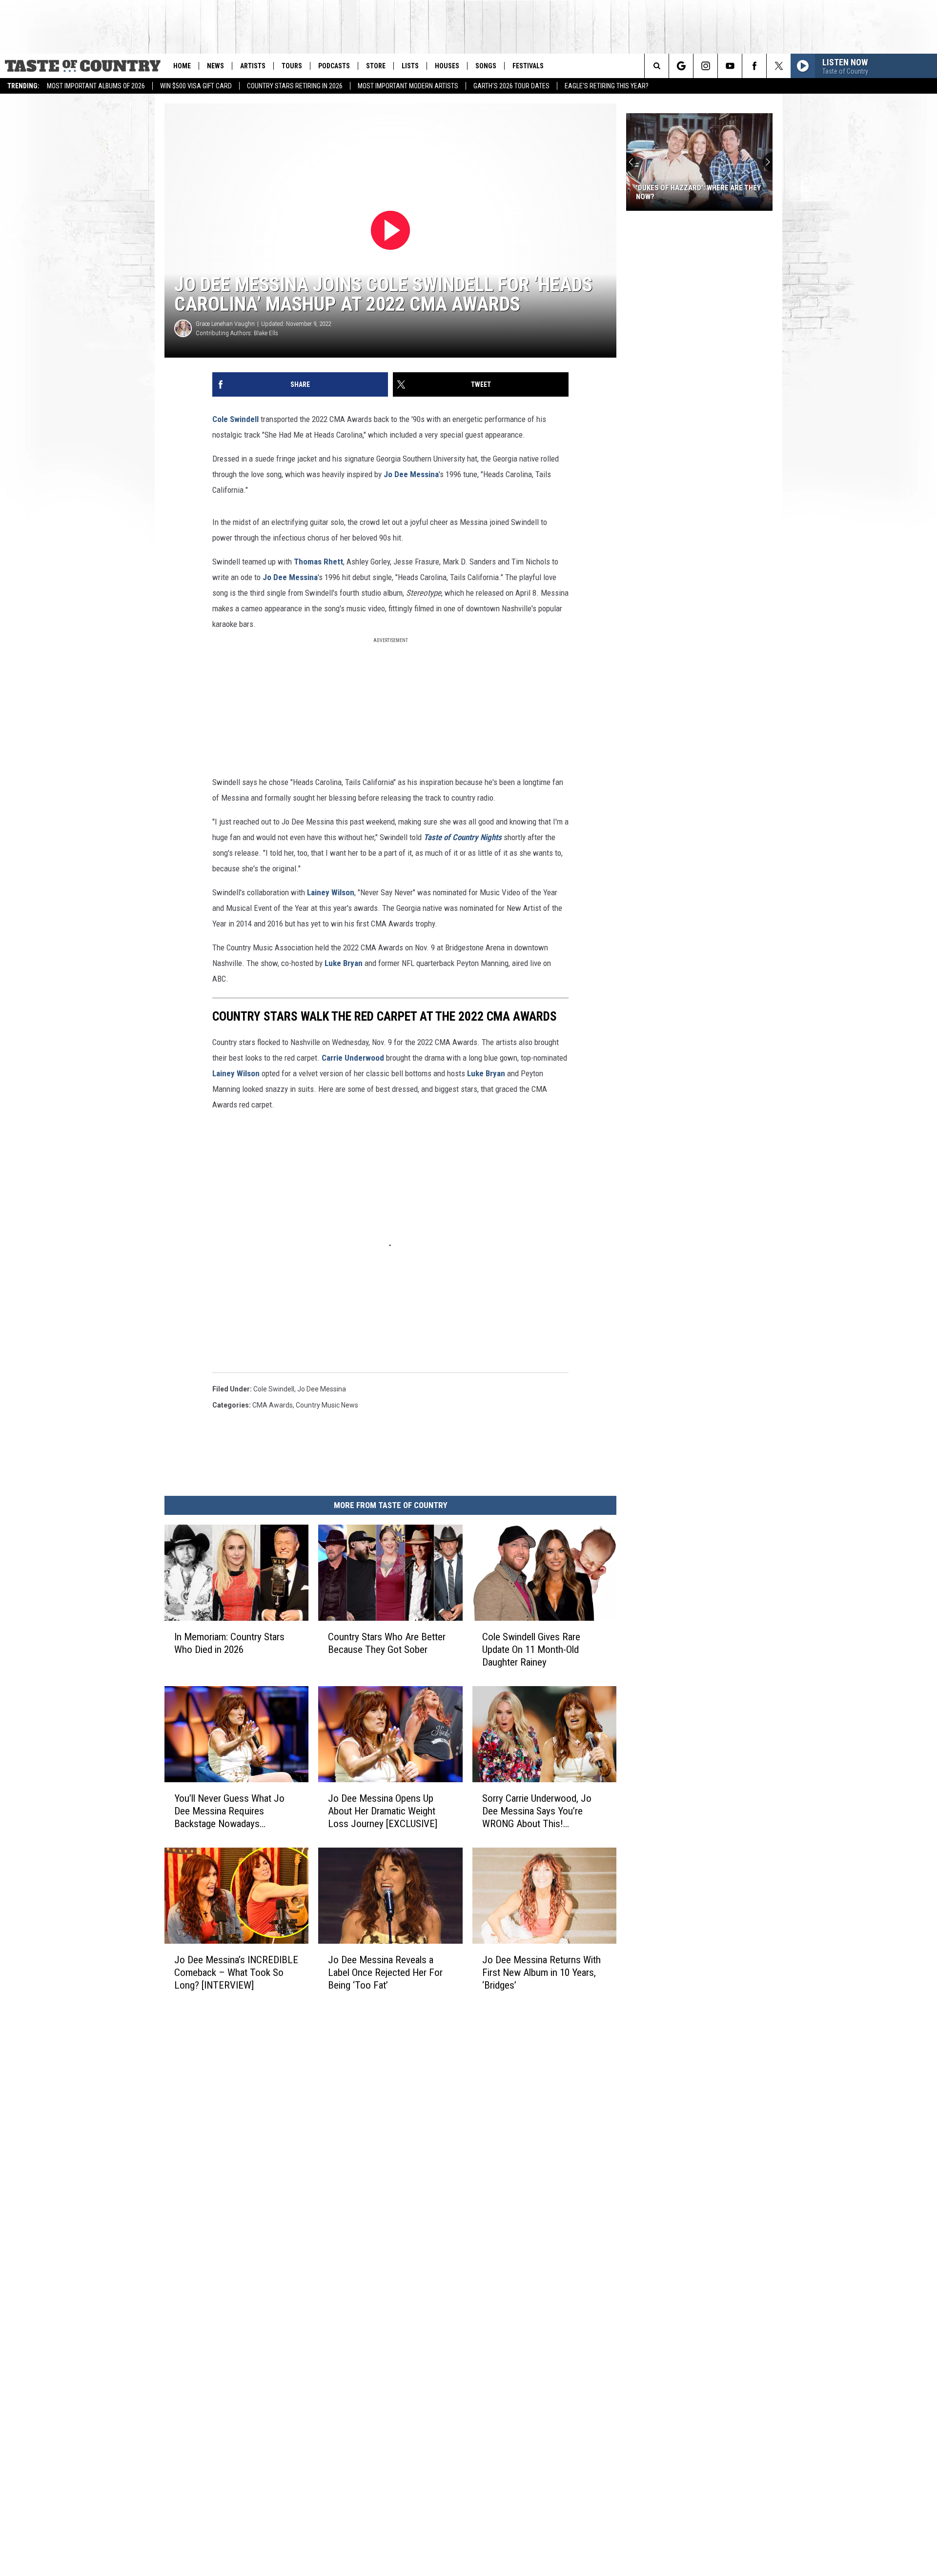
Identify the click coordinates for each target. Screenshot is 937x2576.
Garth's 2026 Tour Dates (511, 86)
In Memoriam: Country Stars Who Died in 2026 (229, 1643)
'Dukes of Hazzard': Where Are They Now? (698, 192)
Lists (410, 66)
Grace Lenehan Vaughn (225, 324)
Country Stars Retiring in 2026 (295, 86)
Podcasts (334, 66)
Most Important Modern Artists (408, 86)
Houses (447, 66)
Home (182, 66)
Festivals (528, 66)
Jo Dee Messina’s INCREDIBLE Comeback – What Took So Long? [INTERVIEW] (236, 1972)
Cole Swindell (235, 419)
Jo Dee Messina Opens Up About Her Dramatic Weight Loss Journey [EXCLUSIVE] (383, 1811)
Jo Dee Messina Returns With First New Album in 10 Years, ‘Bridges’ (541, 1972)
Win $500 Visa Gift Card (196, 86)
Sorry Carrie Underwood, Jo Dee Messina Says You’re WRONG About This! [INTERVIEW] (537, 1811)
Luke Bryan (486, 1073)
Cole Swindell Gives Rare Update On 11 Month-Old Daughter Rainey (531, 1650)
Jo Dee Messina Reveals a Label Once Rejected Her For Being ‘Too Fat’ (385, 1972)
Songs (486, 66)
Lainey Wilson (331, 892)
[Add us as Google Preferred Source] (681, 66)
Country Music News (327, 1405)
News (215, 66)
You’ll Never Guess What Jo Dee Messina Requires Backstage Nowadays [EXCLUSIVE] (229, 1811)
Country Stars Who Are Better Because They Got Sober (387, 1643)
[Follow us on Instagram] (705, 66)
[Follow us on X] (779, 66)
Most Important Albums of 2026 (96, 86)
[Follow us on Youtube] (730, 66)
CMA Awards (273, 1405)
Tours (292, 66)
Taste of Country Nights (463, 837)
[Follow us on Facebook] (754, 66)
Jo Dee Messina (411, 474)
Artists (253, 66)
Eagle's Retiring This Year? (607, 86)
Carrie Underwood (353, 1058)
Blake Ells (266, 333)
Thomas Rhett (318, 562)
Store (376, 66)
